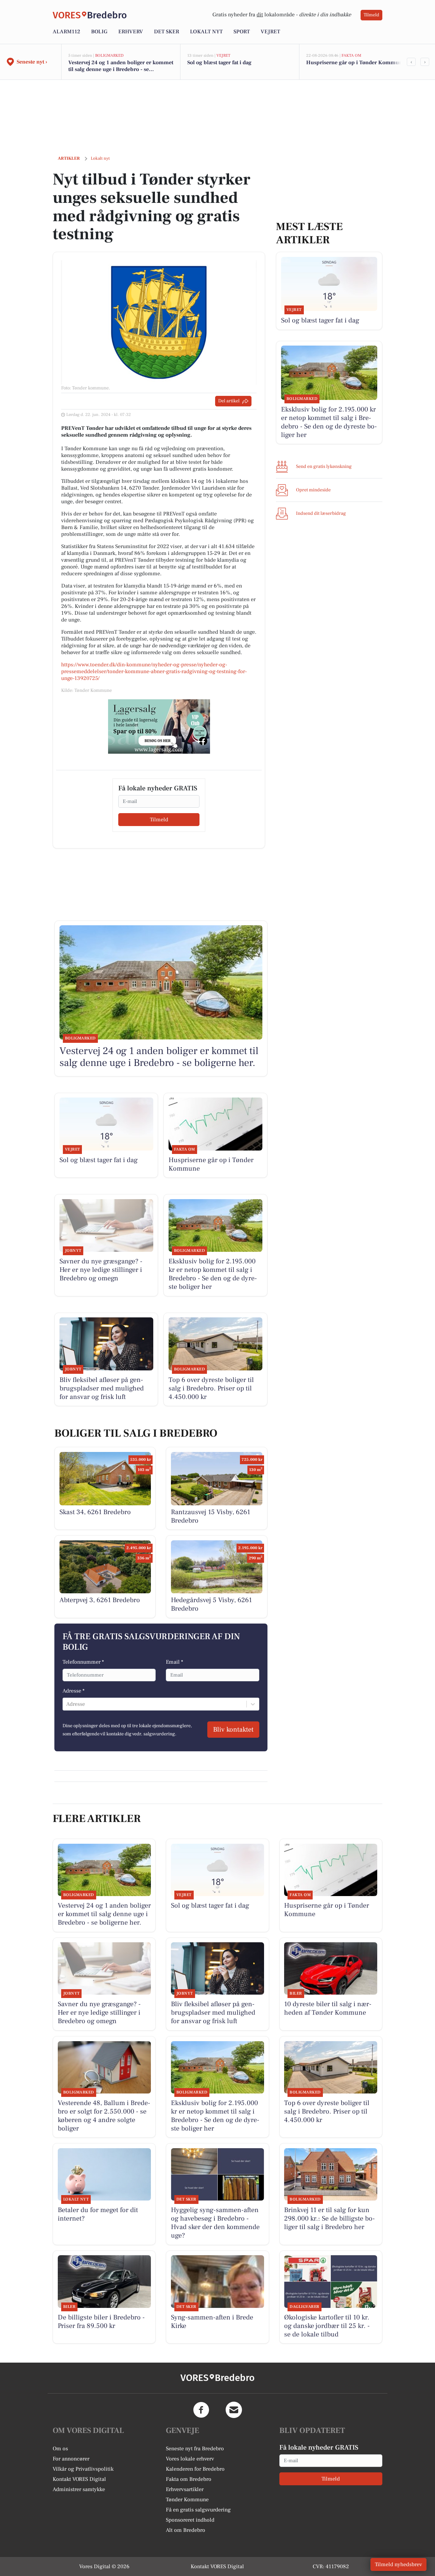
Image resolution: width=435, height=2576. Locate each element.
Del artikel (229, 401)
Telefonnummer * (83, 1662)
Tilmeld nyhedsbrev (398, 2564)
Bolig (99, 32)
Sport (242, 32)
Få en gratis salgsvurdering (198, 2510)
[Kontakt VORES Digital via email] (234, 2410)
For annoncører (71, 2459)
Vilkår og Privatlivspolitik (83, 2469)
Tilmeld (371, 15)
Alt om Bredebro (186, 2530)
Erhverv (131, 32)
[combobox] (67, 1704)
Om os (60, 2449)
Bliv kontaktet (233, 1730)
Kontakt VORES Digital (79, 2479)
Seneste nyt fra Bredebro (195, 2449)
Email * (175, 1662)
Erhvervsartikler (185, 2489)
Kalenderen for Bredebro (195, 2469)
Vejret (270, 32)
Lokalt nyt (206, 32)
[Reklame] (159, 726)
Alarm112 (66, 32)
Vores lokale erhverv (190, 2459)
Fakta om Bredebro (189, 2479)
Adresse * (74, 1691)
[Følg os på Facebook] (201, 2410)
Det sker (167, 32)
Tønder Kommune (187, 2500)
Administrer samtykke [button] (79, 2489)
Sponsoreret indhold (190, 2520)
